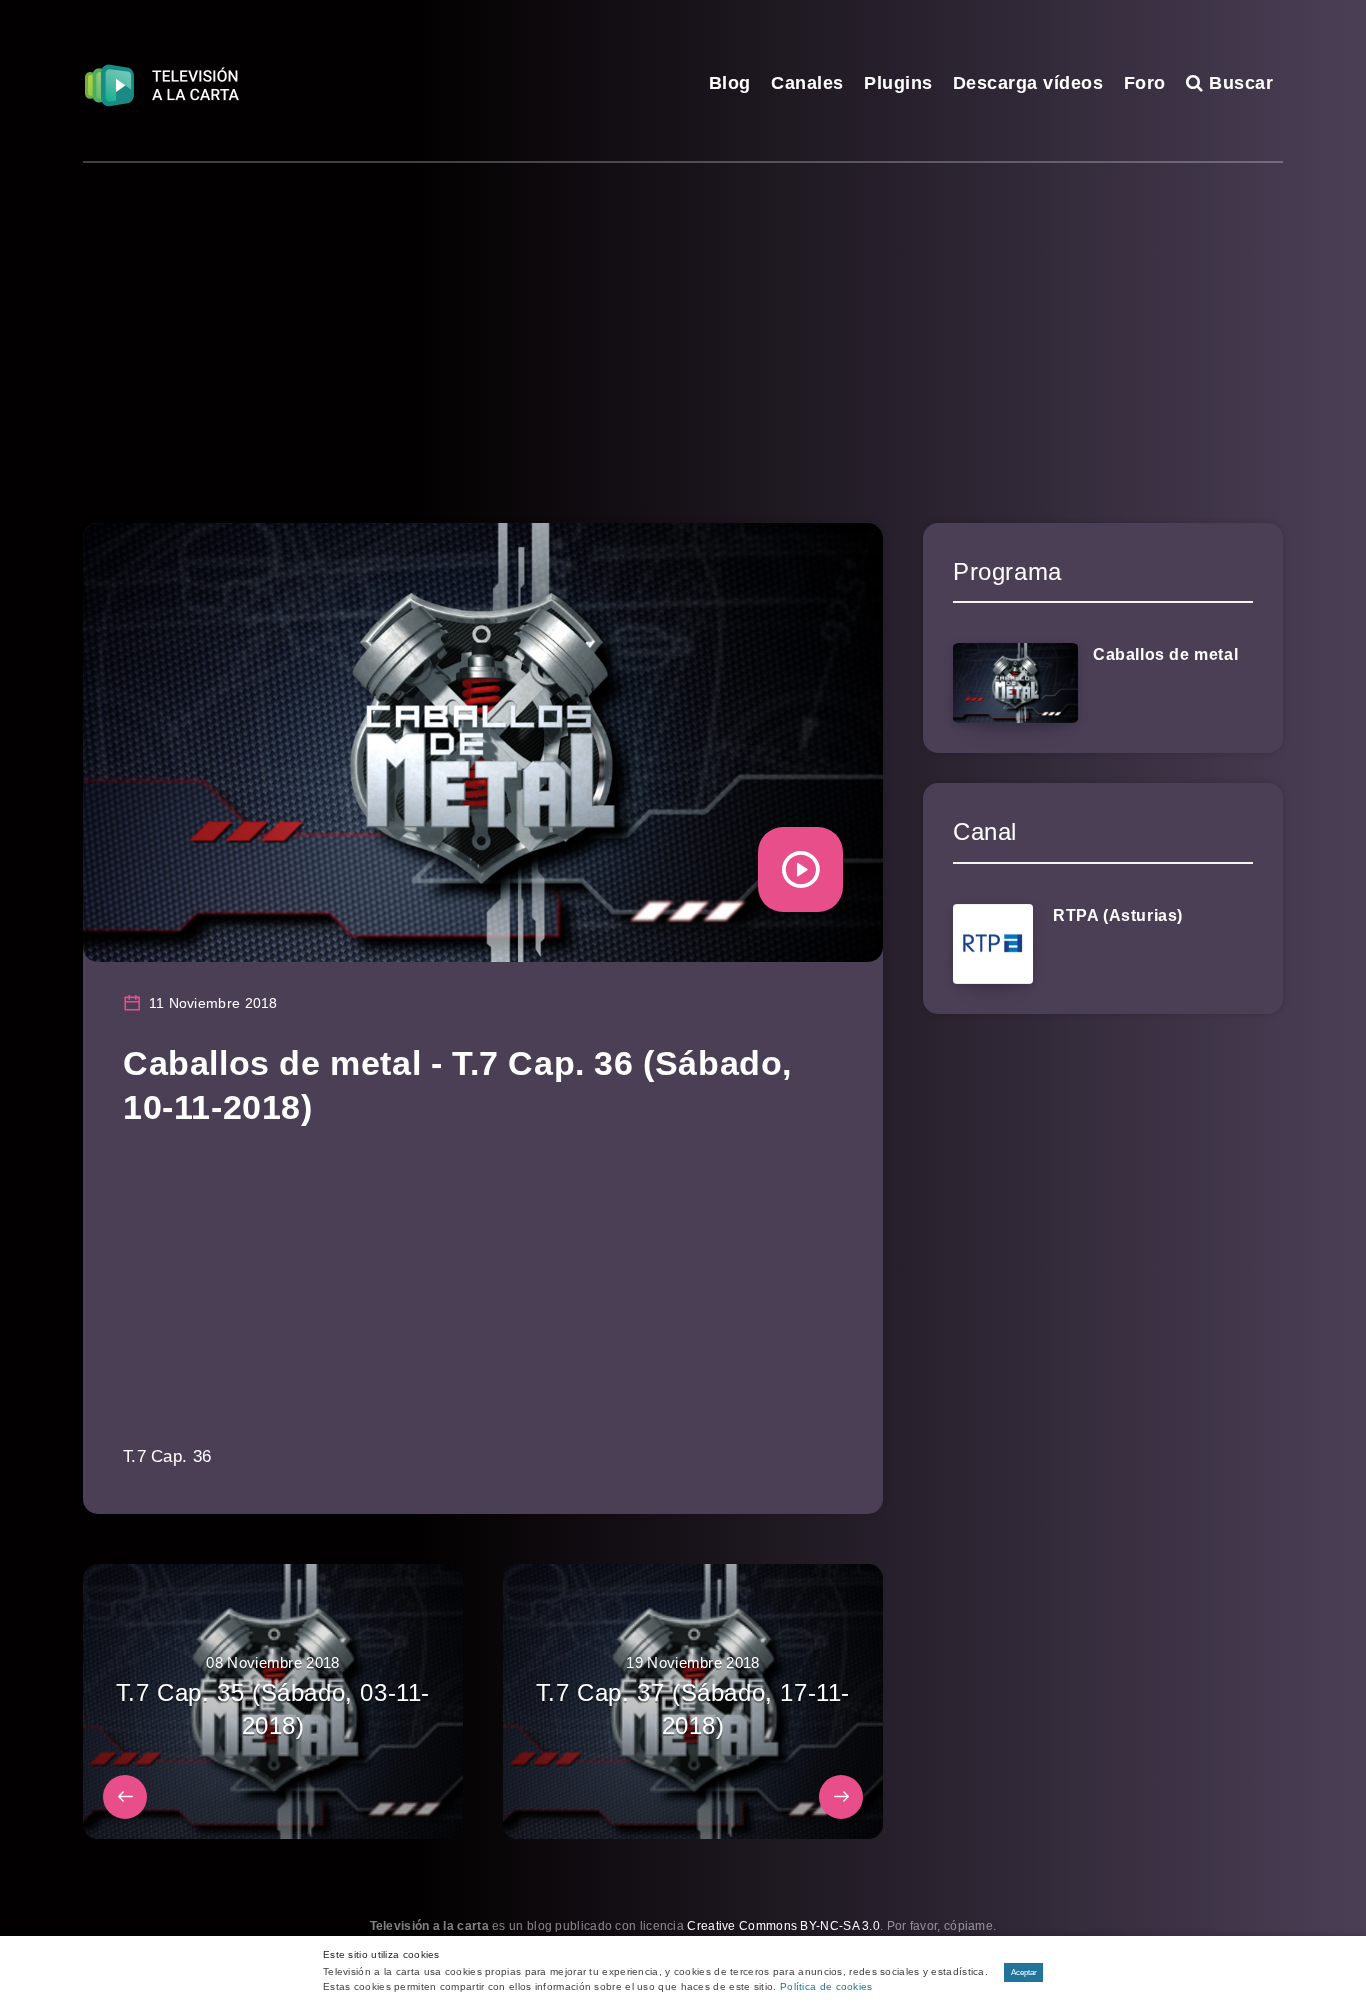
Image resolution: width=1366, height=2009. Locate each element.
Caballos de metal (1165, 654)
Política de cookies (826, 1986)
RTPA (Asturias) (1118, 915)
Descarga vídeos (1028, 83)
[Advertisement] (683, 313)
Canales (807, 83)
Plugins (898, 83)
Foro (1145, 83)
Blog (730, 83)
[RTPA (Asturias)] (993, 944)
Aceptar (1024, 1972)
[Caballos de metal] (1015, 683)
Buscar (1238, 83)
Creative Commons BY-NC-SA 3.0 (783, 1926)
